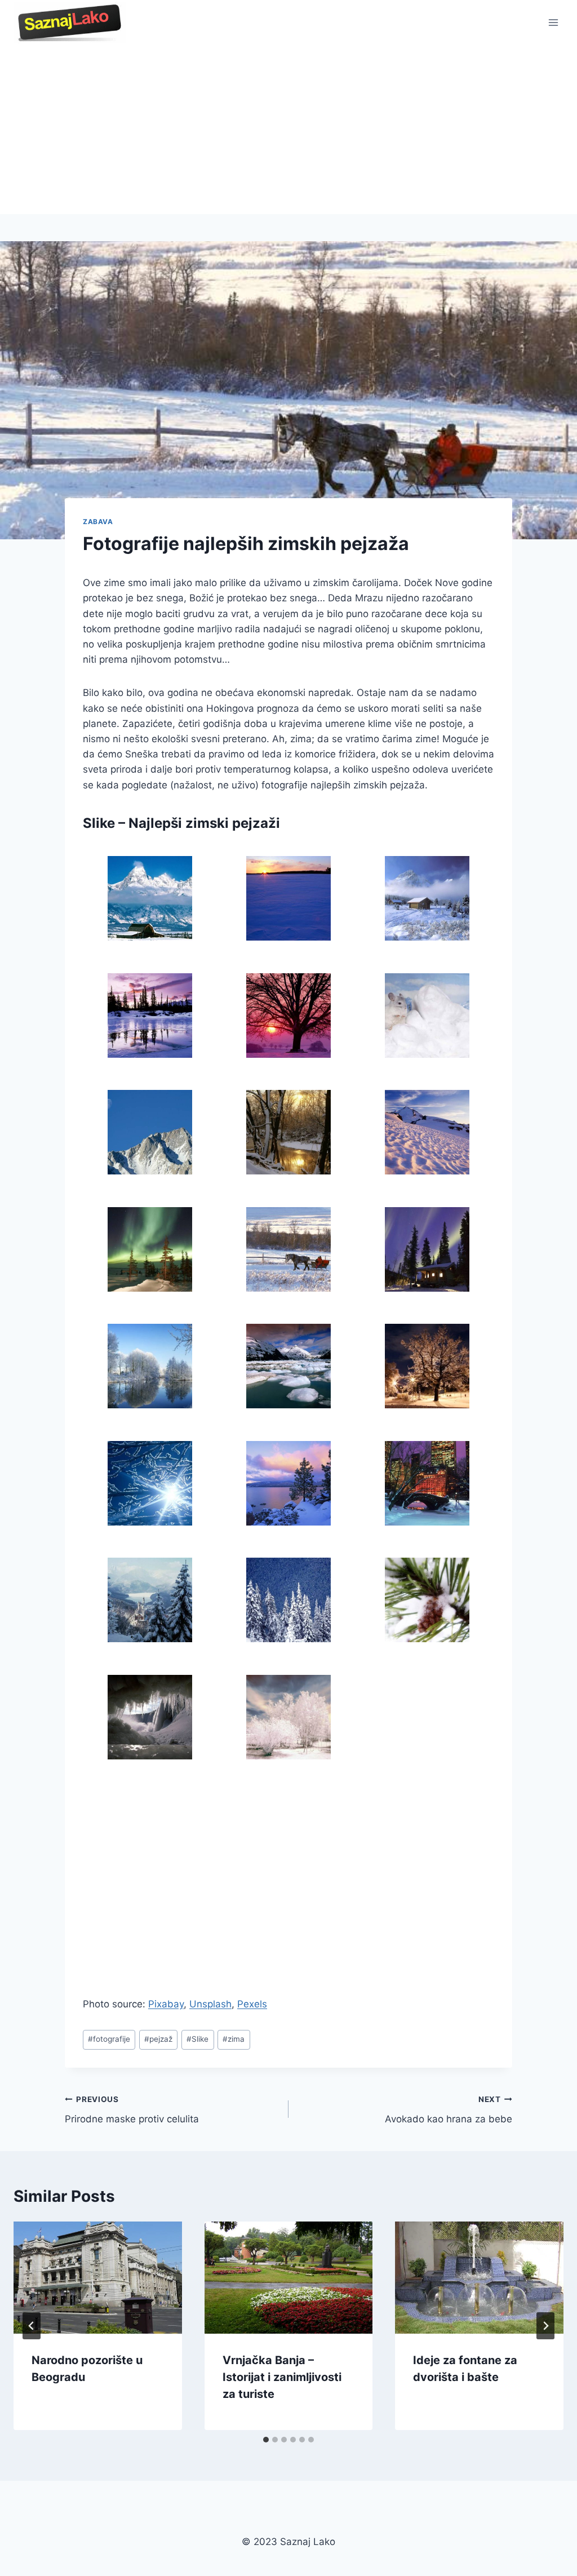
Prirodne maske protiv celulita (132, 2110)
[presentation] (98, 2278)
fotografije (109, 2039)
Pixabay (166, 2004)
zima (234, 2039)
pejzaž (158, 2039)
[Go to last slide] (32, 2326)
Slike (197, 2039)
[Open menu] (553, 22)
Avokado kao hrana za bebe (449, 2110)
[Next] (545, 2326)
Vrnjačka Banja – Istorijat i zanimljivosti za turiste (282, 2377)
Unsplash (210, 2004)
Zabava (98, 522)
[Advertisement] (288, 130)
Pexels (252, 2004)
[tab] (266, 2440)
